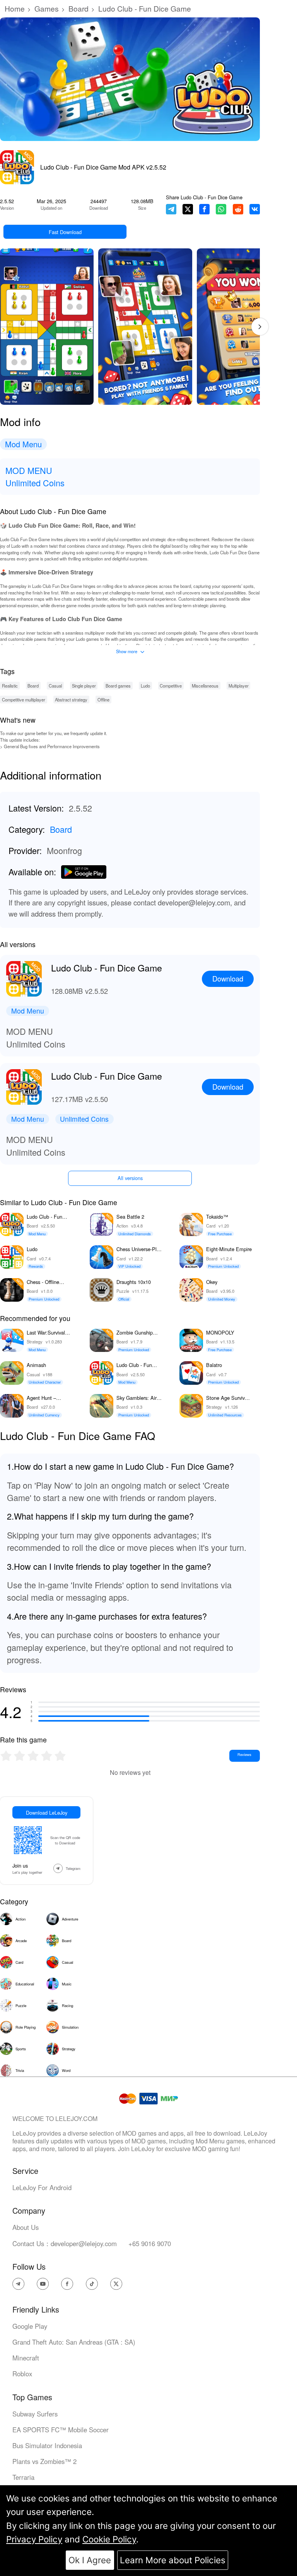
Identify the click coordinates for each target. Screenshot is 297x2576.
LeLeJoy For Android (42, 2187)
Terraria (23, 2477)
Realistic (10, 686)
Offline (103, 700)
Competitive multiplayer (24, 700)
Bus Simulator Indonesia (47, 2445)
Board (79, 8)
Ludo (145, 686)
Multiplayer (239, 686)
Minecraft (26, 2358)
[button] (260, 327)
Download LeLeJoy (47, 1813)
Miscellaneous (205, 686)
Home (15, 8)
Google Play (30, 2326)
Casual (55, 686)
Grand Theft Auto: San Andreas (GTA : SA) (74, 2342)
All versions (130, 1178)
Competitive (171, 686)
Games (47, 8)
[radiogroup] (33, 1756)
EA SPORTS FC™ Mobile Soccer (61, 2430)
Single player (84, 686)
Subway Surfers (35, 2414)
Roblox (22, 2374)
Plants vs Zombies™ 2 (44, 2461)
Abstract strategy (71, 700)
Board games (118, 686)
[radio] (7, 1756)
